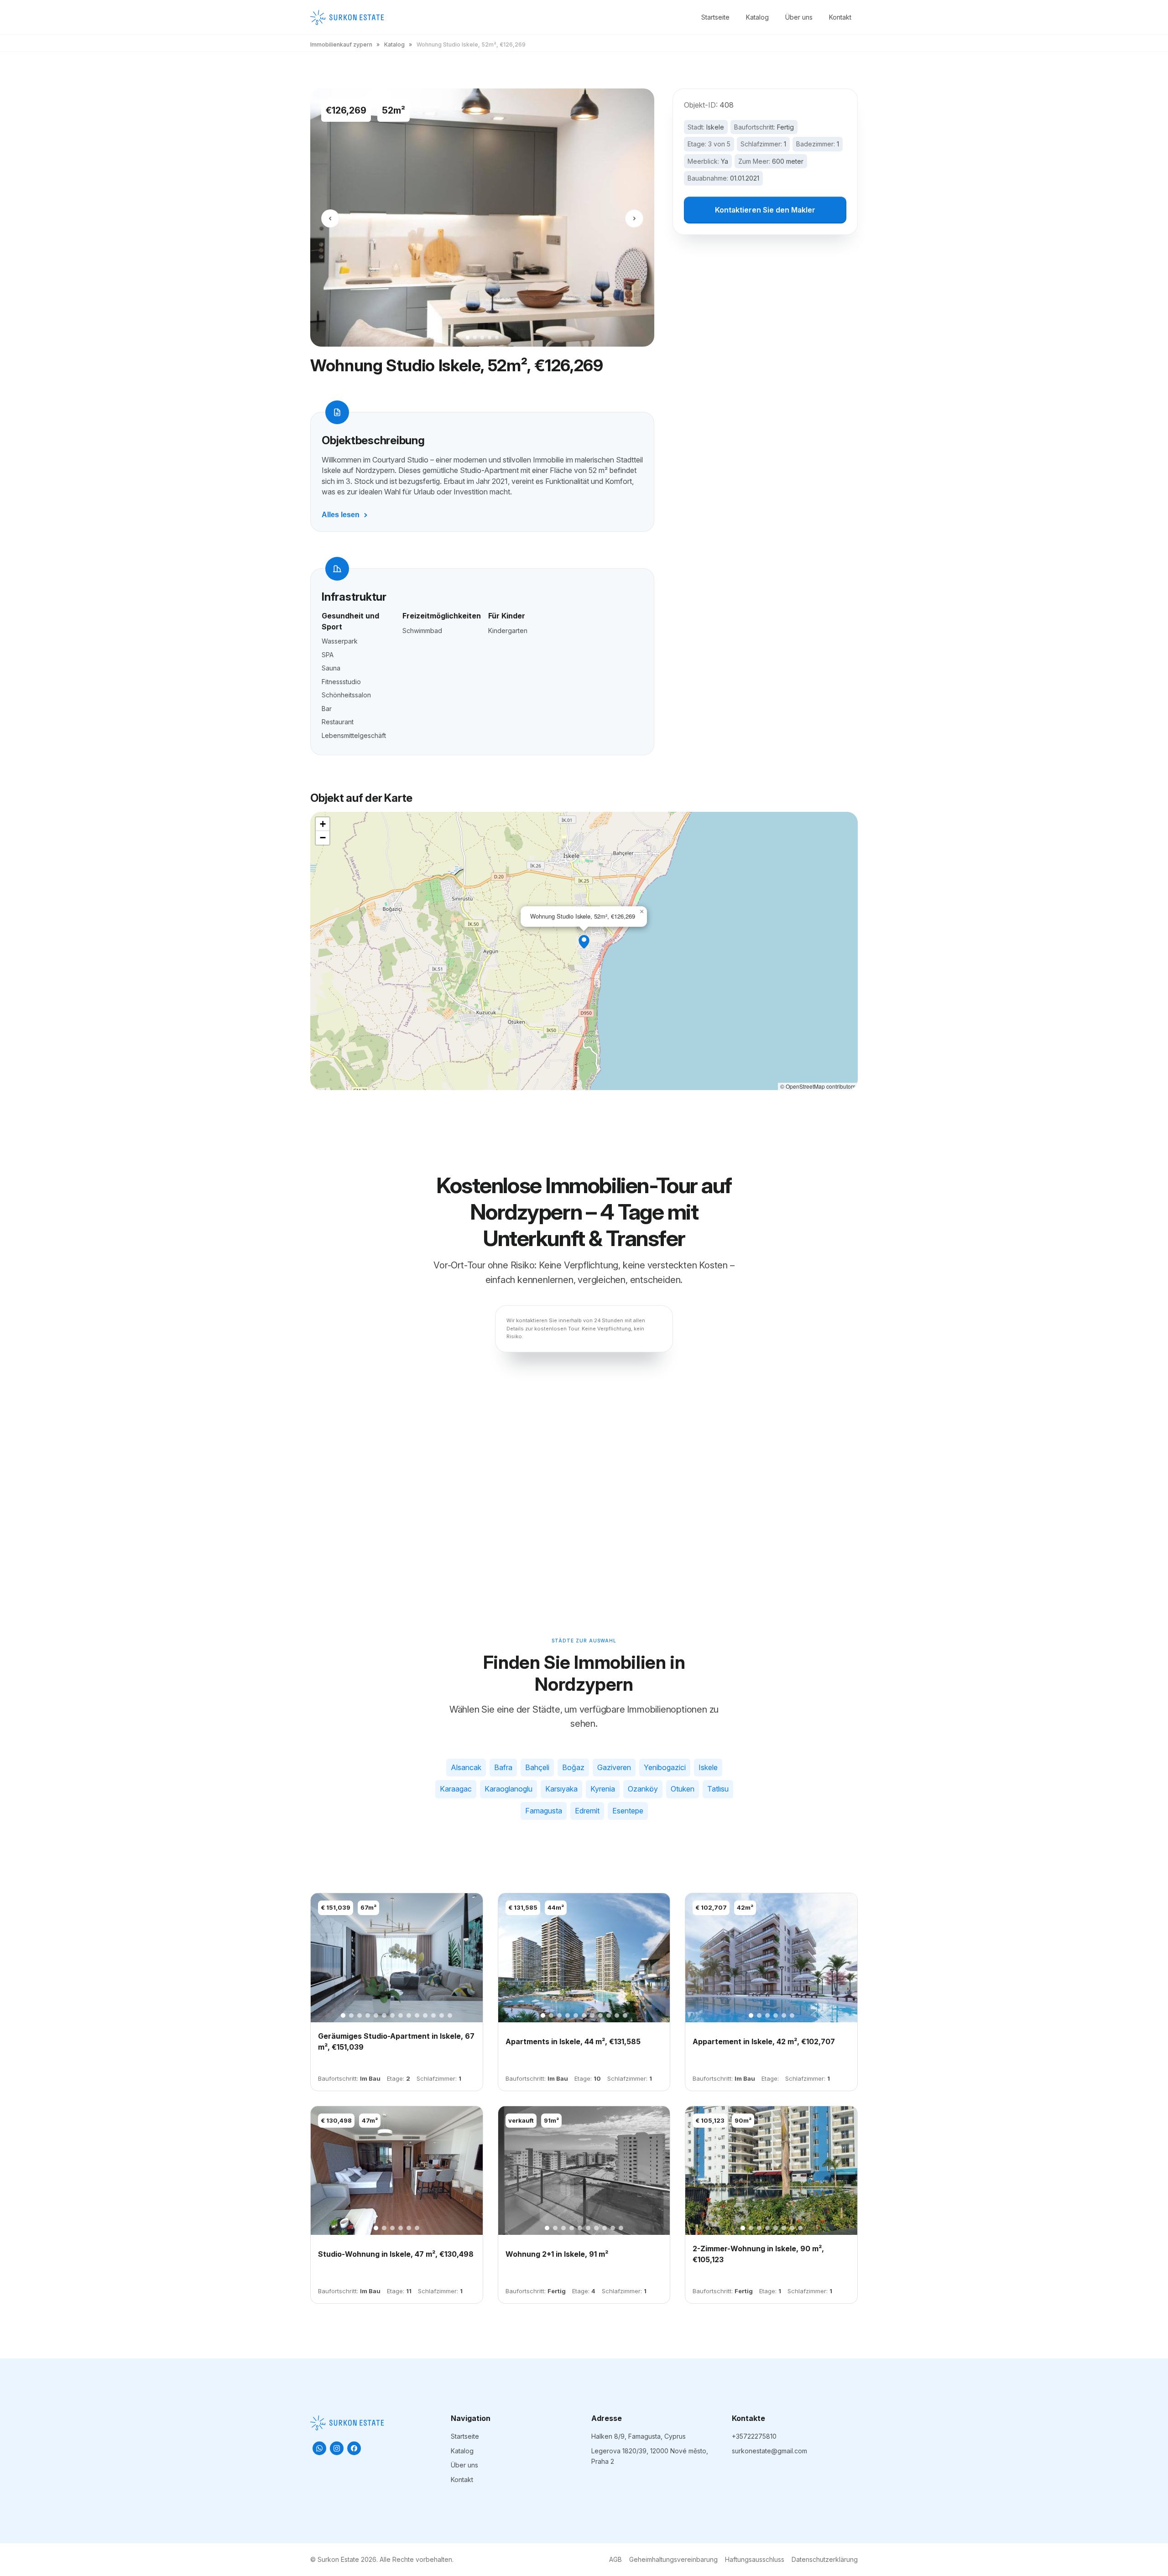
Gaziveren (614, 1767)
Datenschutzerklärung (825, 2559)
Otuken (683, 1789)
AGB (615, 2559)
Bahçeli (537, 1767)
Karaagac (456, 1789)
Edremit (587, 1811)
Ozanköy (643, 1789)
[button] (584, 942)
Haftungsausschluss (755, 2559)
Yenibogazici (665, 1767)
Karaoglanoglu (508, 1789)
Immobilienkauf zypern (341, 44)
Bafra (503, 1767)
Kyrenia (603, 1789)
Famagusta (544, 1811)
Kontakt (840, 17)
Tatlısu (718, 1789)
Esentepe (628, 1811)
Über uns (799, 17)
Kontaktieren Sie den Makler (765, 210)
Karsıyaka (561, 1789)
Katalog (757, 17)
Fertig (785, 127)
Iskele (715, 127)
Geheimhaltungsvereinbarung (673, 2559)
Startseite (715, 17)
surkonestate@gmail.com (769, 2451)
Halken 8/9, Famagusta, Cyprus (639, 2436)
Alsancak (466, 1767)
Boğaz (573, 1767)
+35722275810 (754, 2436)
